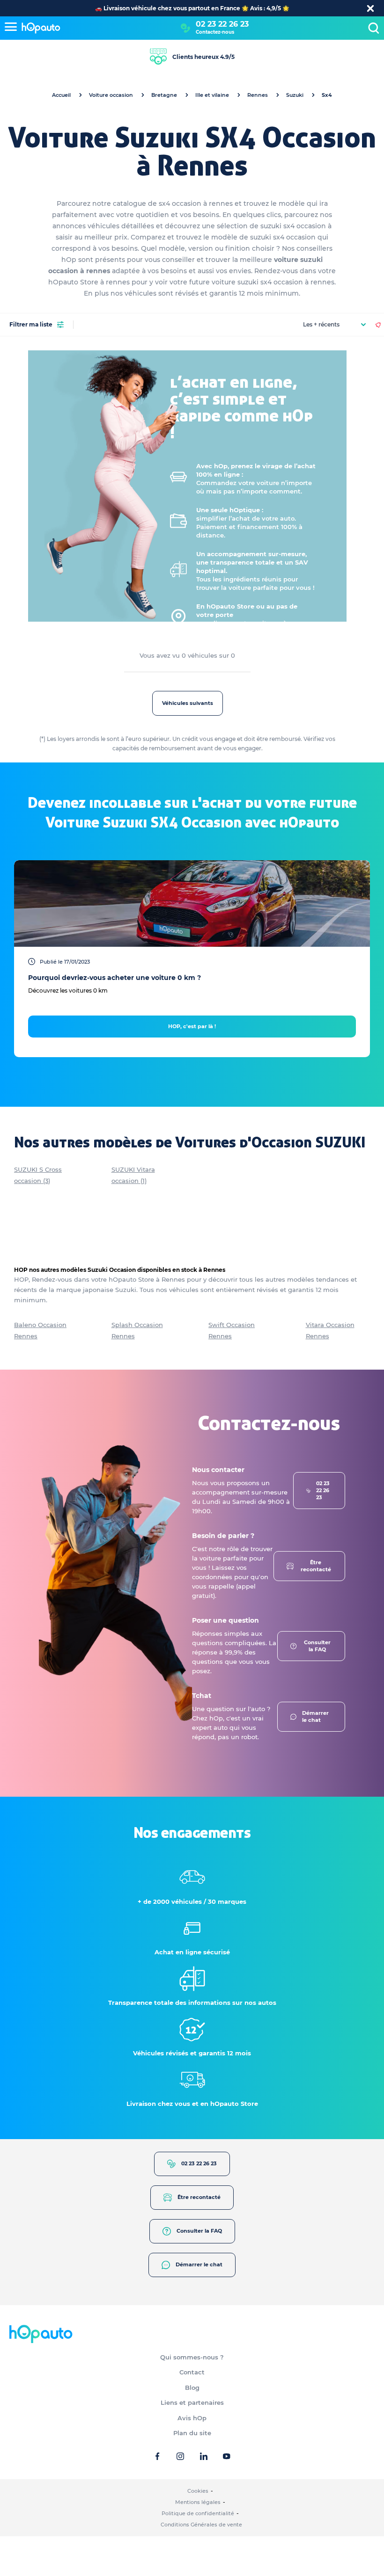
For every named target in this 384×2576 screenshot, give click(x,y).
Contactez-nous (215, 32)
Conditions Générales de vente (201, 2525)
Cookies (198, 2491)
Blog (192, 2387)
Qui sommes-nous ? (192, 2357)
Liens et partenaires (192, 2402)
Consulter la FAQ (317, 1646)
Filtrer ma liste (31, 324)
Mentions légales (198, 2502)
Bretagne (164, 95)
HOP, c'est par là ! (192, 1026)
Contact (192, 2372)
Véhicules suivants (188, 703)
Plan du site (192, 2433)
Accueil (61, 95)
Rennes (258, 95)
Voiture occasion (111, 95)
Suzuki (295, 95)
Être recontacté (316, 1566)
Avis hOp (192, 2418)
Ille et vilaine (212, 95)
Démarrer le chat (315, 1716)
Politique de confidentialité (198, 2513)
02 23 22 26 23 (222, 24)
